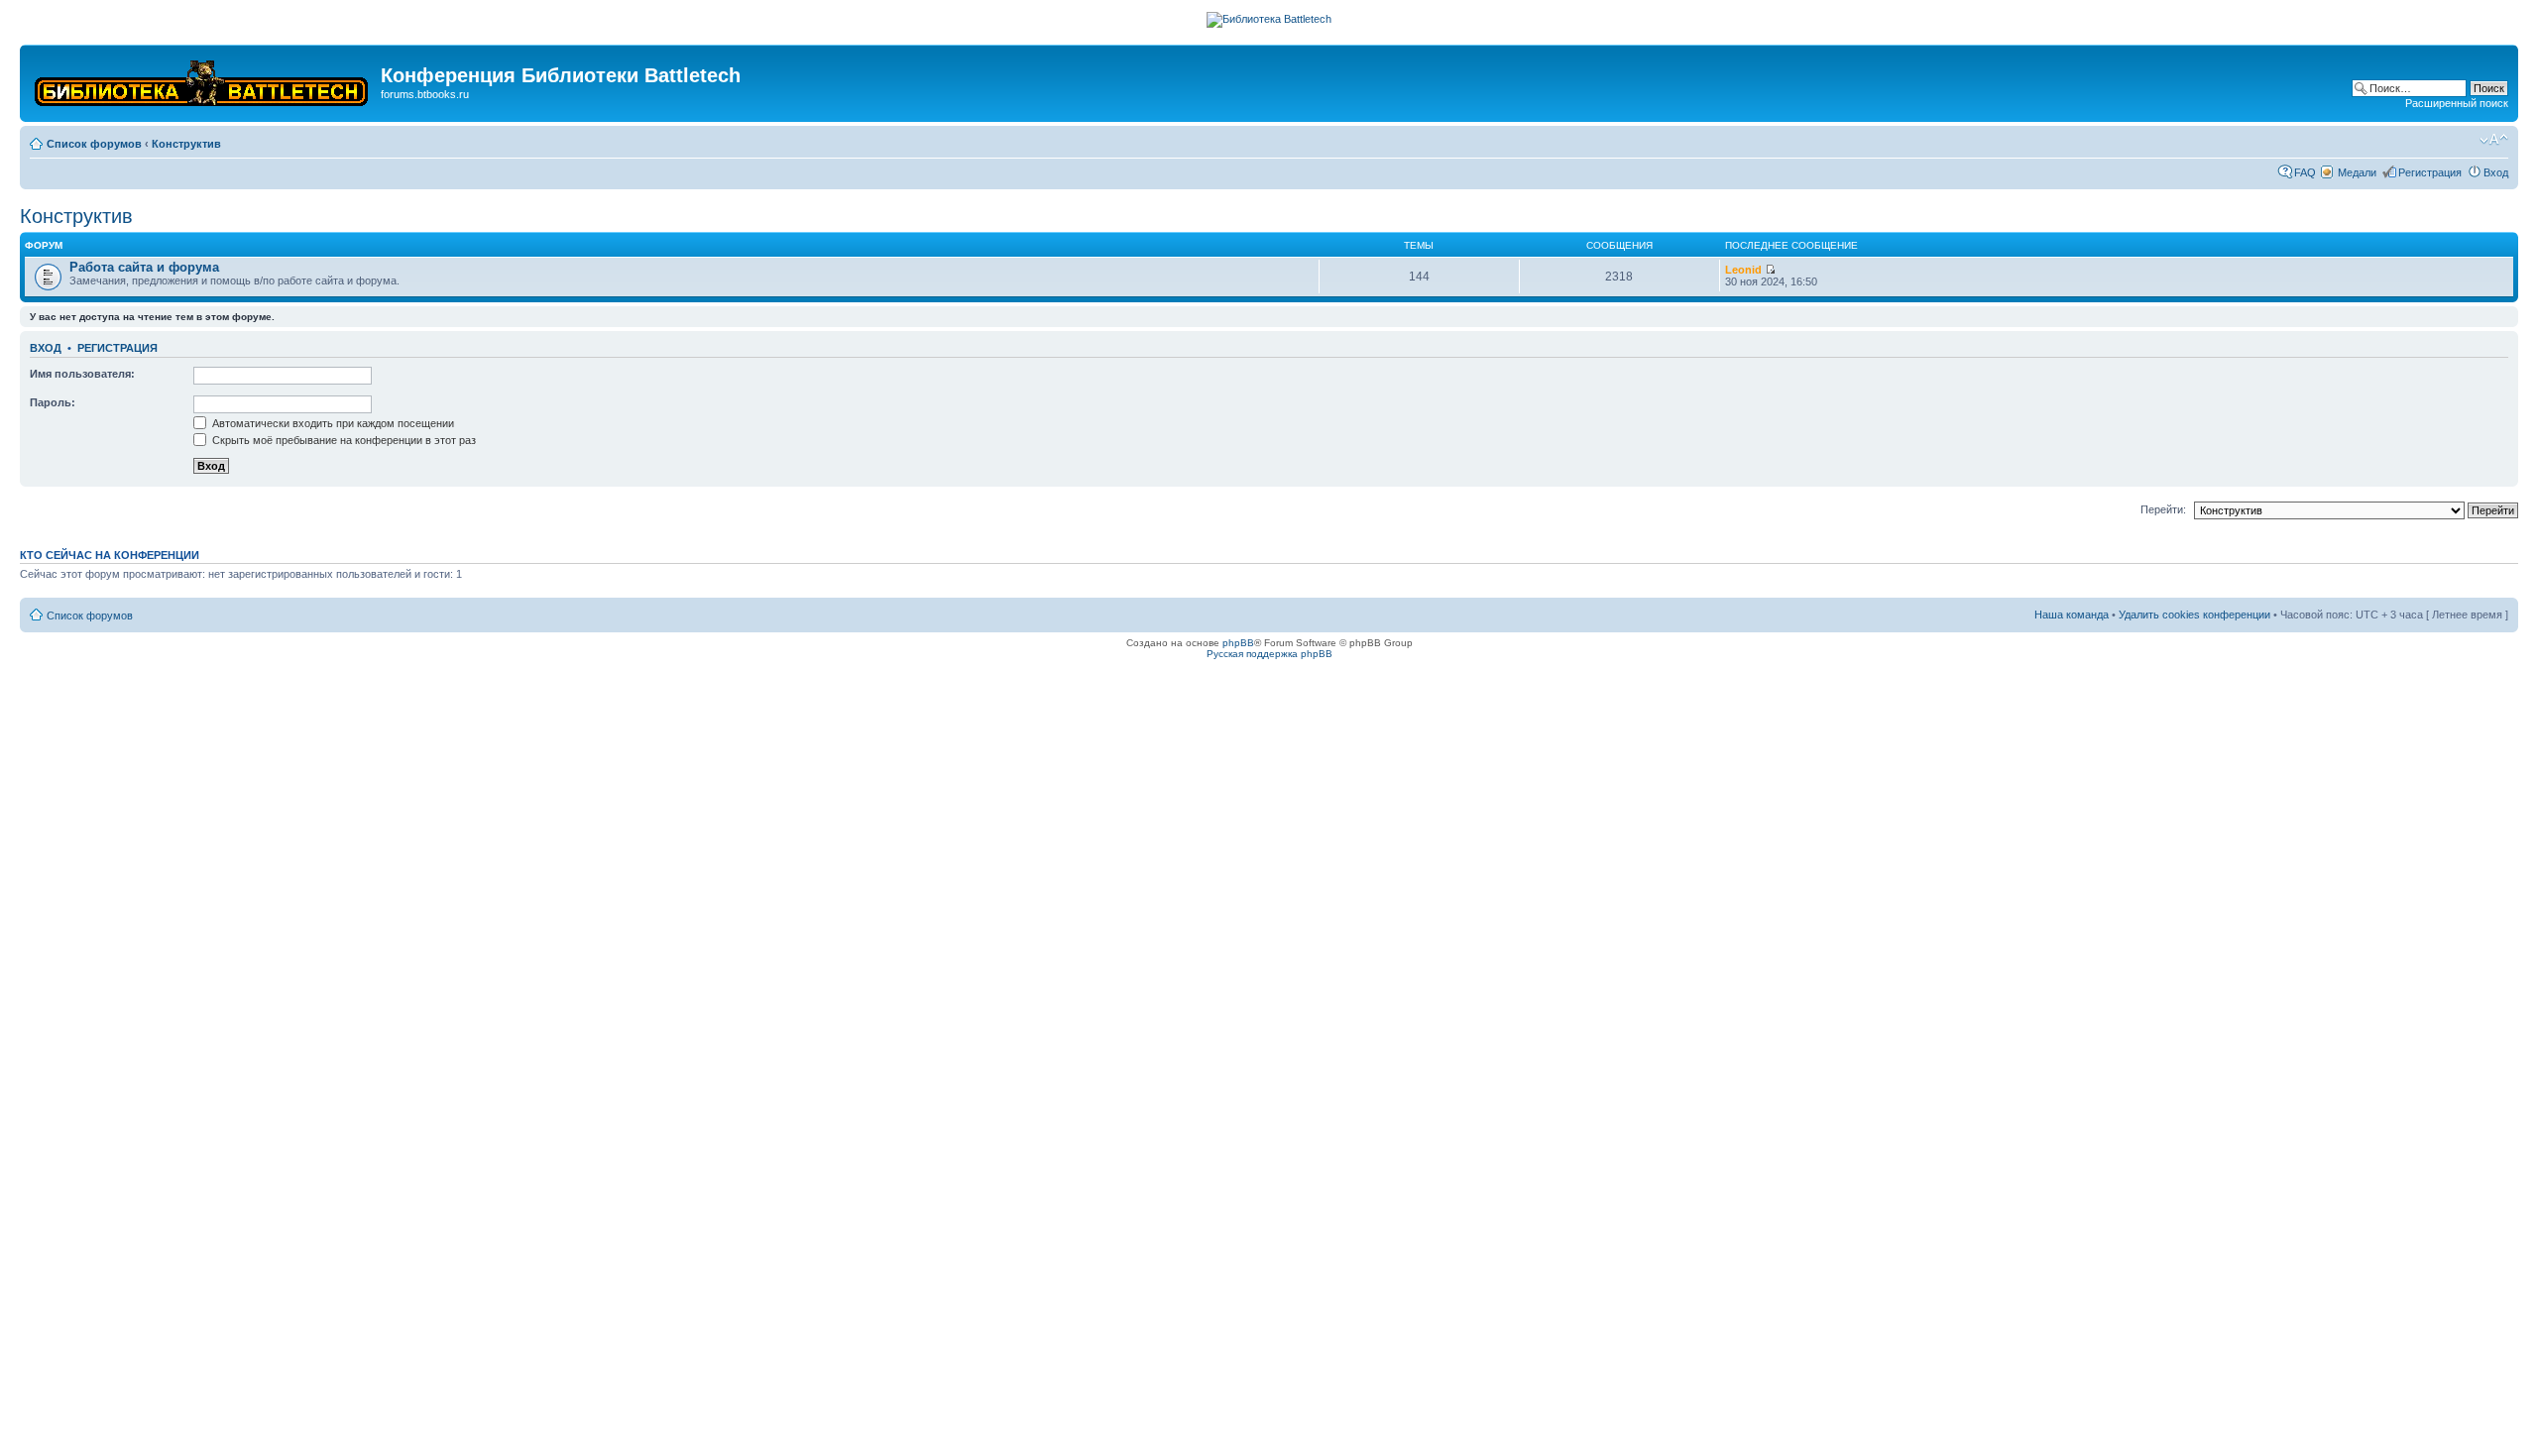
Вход (2496, 172)
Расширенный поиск (2457, 103)
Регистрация (2430, 172)
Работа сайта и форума (144, 267)
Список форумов (94, 144)
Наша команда (2072, 615)
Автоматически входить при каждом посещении (332, 423)
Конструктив (186, 144)
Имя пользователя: (82, 374)
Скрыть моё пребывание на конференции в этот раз (343, 440)
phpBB (1238, 643)
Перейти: (2163, 509)
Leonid (1743, 270)
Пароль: (53, 402)
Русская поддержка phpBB (1269, 654)
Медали (2357, 172)
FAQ (2305, 172)
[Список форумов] (203, 79)
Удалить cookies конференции (2194, 615)
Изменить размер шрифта (2494, 140)
